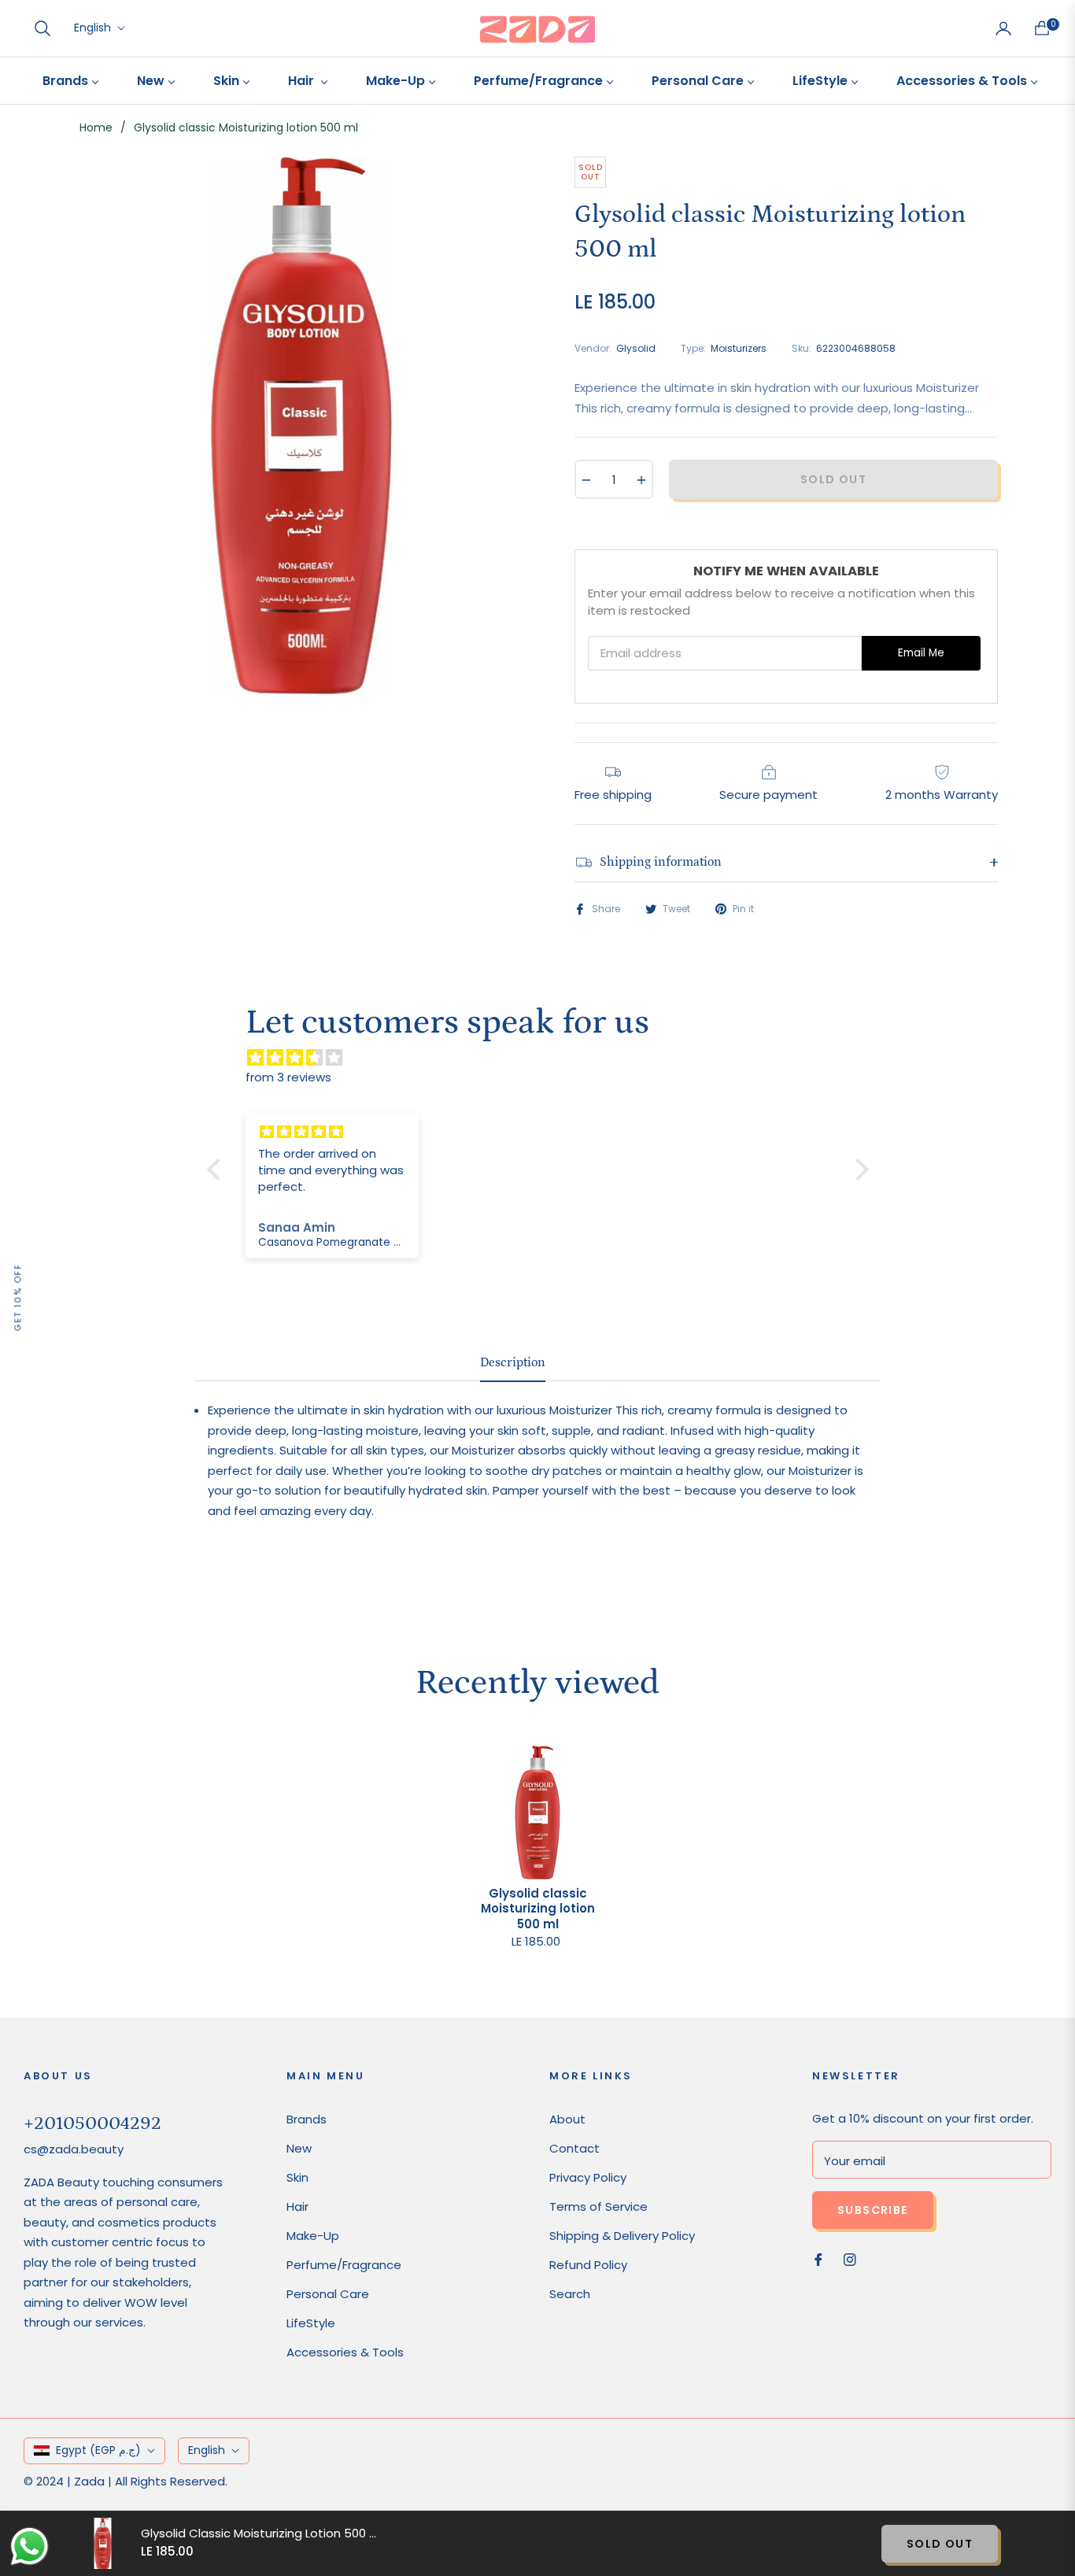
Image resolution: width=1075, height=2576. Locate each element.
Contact (574, 2148)
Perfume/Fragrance (344, 2265)
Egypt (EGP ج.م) (98, 2450)
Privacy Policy (588, 2177)
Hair (297, 2206)
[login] (1003, 28)
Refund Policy (588, 2265)
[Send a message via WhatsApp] (30, 2546)
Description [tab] (513, 1362)
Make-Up (313, 2236)
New (299, 2148)
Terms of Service (598, 2206)
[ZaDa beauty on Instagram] (850, 2258)
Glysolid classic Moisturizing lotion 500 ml (538, 1909)
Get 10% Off (17, 1297)
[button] (42, 28)
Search (570, 2294)
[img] (546, 1058)
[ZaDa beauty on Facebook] (818, 2258)
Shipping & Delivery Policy (622, 2236)
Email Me (921, 653)
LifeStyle (311, 2323)
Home (96, 128)
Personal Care (328, 2294)
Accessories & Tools (345, 2352)
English (92, 28)
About (567, 2119)
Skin (297, 2177)
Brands (307, 2119)
